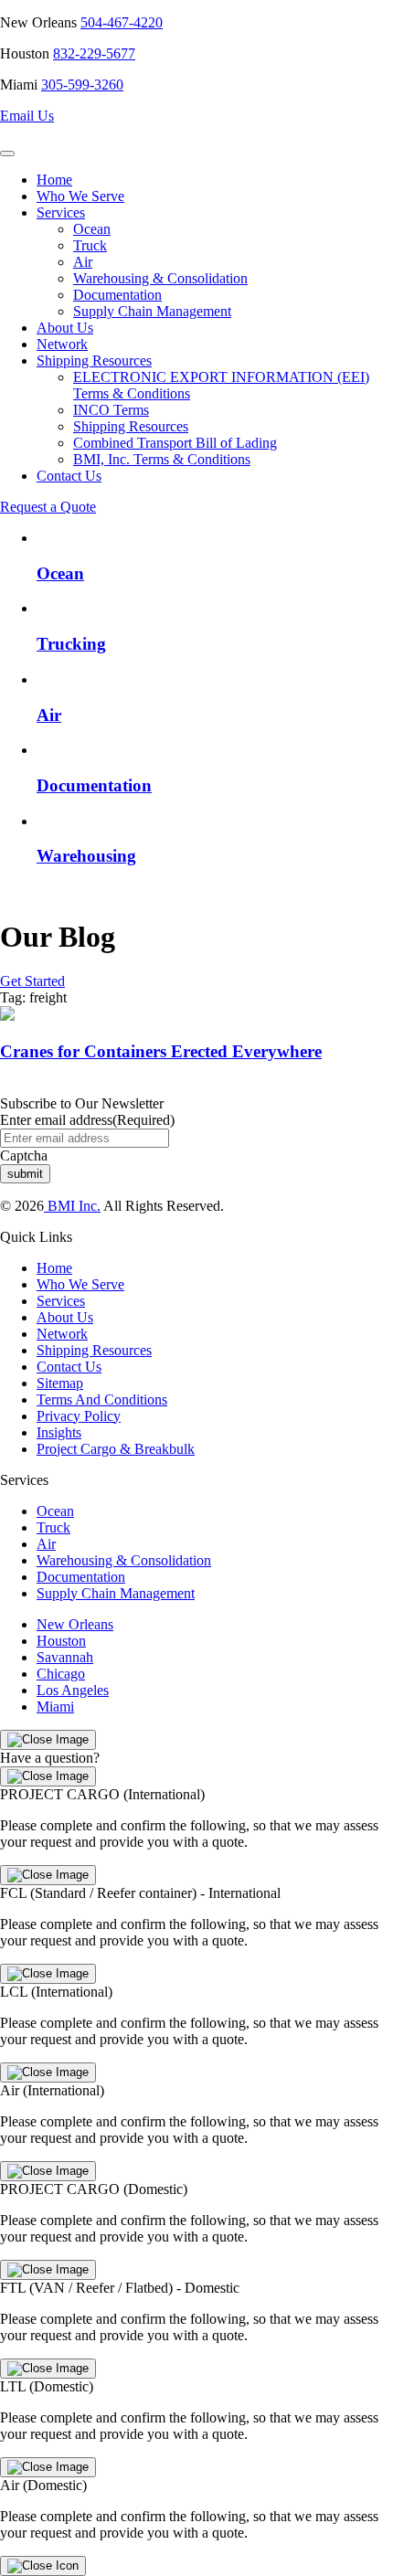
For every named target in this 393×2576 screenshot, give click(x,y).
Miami (55, 1707)
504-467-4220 (122, 22)
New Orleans (75, 1624)
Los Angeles (73, 1690)
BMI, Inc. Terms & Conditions (162, 459)
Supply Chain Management (152, 311)
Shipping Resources (94, 360)
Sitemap (60, 1383)
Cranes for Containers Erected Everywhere (161, 1051)
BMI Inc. (72, 1206)
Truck (90, 245)
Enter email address (87, 1120)
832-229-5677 (94, 53)
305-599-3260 (82, 85)
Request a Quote (48, 507)
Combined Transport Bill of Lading (175, 443)
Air (83, 262)
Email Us (27, 116)
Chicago (61, 1674)
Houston (61, 1641)
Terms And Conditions (102, 1399)
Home (54, 180)
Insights (59, 1432)
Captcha (24, 1155)
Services (61, 212)
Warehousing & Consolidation (160, 278)
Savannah (65, 1657)
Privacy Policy (79, 1416)
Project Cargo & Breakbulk (116, 1449)
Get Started (32, 981)
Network (62, 344)
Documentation (117, 295)
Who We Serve (80, 196)
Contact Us (69, 476)
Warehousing (86, 856)
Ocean (92, 229)
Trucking (71, 644)
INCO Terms (111, 410)
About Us (65, 328)
